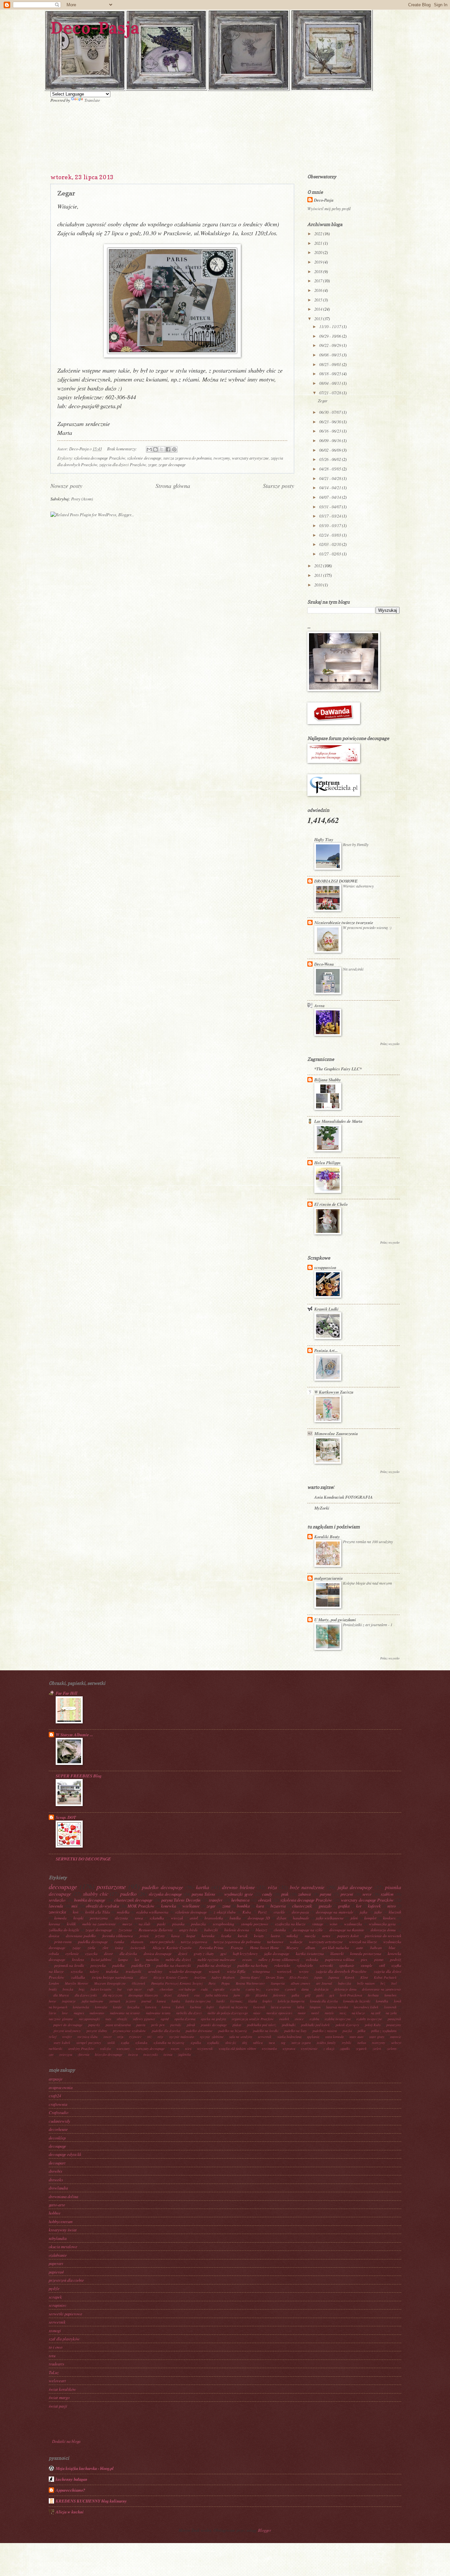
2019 (319, 262)
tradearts (56, 2364)
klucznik (395, 1912)
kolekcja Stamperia (291, 2001)
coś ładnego (187, 1989)
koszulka (133, 2007)
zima (226, 1906)
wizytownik (205, 2049)
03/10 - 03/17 (331, 525)
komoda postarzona (366, 1953)
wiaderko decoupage (185, 1971)
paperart (56, 2263)
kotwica (151, 2007)
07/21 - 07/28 (331, 393)
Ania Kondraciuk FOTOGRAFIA (344, 1497)
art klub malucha (336, 1948)
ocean (247, 1959)
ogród (165, 2019)
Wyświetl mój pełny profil (329, 208)
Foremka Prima (211, 1948)
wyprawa (289, 2049)
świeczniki (151, 2054)
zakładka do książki (64, 1930)
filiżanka (261, 1995)
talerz (94, 1971)
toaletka (112, 1971)
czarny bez (253, 1989)
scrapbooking (224, 1924)
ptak (285, 1894)
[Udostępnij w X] (162, 449)
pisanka (178, 1924)
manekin (152, 1959)
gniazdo (325, 1906)
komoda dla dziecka (324, 2001)
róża (272, 1887)
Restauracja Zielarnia (156, 1930)
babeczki (211, 1930)
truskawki (133, 1971)
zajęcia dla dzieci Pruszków (123, 464)
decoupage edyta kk (65, 2154)
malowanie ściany (158, 2013)
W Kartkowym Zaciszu (334, 1392)
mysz (343, 2013)
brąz (82, 1989)
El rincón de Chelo (331, 1204)
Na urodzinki (353, 969)
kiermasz (236, 2001)
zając (77, 1948)
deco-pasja (300, 1912)
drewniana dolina (63, 2196)
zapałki (345, 2049)
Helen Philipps (327, 1163)
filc (248, 1995)
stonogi (55, 2330)
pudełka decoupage (93, 1942)
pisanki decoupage (214, 2025)
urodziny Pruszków (81, 2049)
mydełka (123, 1912)
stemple (366, 1965)
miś (74, 1906)
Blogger (264, 2530)
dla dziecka (128, 1953)
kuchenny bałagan (71, 2479)
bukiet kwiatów (101, 1989)
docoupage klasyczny (143, 1995)
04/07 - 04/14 (331, 497)
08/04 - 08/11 (331, 383)
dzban (281, 1918)
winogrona (261, 1971)
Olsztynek (139, 1983)
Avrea (319, 1005)
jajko (378, 1912)
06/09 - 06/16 (331, 440)
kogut (191, 1936)
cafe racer (134, 1989)
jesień (144, 1936)
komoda (60, 1918)
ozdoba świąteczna (338, 2019)
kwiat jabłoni (101, 1959)
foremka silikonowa (118, 1936)
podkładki (289, 2025)
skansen (137, 1942)
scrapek (55, 2297)
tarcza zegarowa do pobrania (187, 458)
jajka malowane (93, 2001)
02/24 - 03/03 (331, 535)
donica (54, 1936)
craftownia (58, 2104)
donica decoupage (158, 1953)
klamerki (337, 1953)
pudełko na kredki (266, 2031)
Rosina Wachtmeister (251, 1983)
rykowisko (282, 1965)
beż (383, 1983)
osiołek (284, 2019)
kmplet (267, 2001)
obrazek (265, 1900)
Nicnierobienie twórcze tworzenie (344, 922)
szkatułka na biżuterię (169, 2043)
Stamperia (278, 1983)
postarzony (394, 2025)
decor (109, 1953)
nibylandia (58, 2238)
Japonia (334, 1977)
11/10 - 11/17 (331, 326)
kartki (221, 2001)
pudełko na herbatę (253, 1965)
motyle (329, 2013)
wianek (214, 1971)
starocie (396, 2037)
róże (160, 2037)
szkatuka (141, 2043)
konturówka (81, 2007)
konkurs (389, 1918)
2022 (319, 233)
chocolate (167, 1989)
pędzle (54, 2288)
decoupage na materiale (335, 1912)
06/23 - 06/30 (331, 422)
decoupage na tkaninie (347, 1930)
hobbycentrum (61, 2221)
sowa (139, 1918)
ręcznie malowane (182, 2037)
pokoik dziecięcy (347, 2025)
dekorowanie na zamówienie (382, 1989)
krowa (166, 2007)
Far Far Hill (67, 1693)
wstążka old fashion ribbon (237, 2049)
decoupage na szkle (308, 1930)
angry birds (188, 1930)
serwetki (326, 1965)
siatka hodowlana (289, 2037)
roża (120, 2037)
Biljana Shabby (328, 1080)
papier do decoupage (68, 2025)
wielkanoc (191, 1906)
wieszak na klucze (363, 1942)
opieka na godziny (213, 2019)
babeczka (344, 1983)
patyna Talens (203, 1894)
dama (305, 1989)
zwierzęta (66, 2054)
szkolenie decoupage (144, 458)
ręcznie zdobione (212, 2037)
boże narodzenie (307, 1887)
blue (392, 1948)
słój (245, 2043)
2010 (319, 585)
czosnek (290, 1989)
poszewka (98, 1965)
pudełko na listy (295, 2031)
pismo (379, 1959)
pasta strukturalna (118, 2025)
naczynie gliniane (61, 2019)
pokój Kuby (373, 2025)
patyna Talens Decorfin (181, 1900)
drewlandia (58, 2188)
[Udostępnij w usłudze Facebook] (168, 449)
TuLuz (54, 2372)
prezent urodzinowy (67, 2031)
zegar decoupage (172, 464)
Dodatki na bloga (66, 2441)
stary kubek (62, 2043)
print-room (63, 1942)
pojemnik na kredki (69, 1965)
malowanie (97, 2013)
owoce (299, 2019)
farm (237, 1995)
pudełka (118, 1965)
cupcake (219, 1989)
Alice (144, 1977)
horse (53, 2001)
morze (127, 1924)
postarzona (99, 1918)
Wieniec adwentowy (358, 886)
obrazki (122, 2019)
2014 (319, 309)
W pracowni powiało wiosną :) (367, 927)
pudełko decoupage (163, 1887)
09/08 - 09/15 (331, 355)
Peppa (225, 1983)
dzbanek (183, 1995)
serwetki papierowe (66, 2314)
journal (146, 2001)
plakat (237, 2025)
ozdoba (314, 2019)
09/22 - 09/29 (331, 345)
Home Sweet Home (265, 1948)
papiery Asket (348, 1936)
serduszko (57, 1900)
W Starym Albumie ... (74, 1735)
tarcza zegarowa (194, 1942)
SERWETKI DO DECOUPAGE (83, 1859)
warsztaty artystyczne (250, 458)
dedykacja (321, 1989)
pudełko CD (141, 1965)
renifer (67, 2037)
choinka (280, 1930)
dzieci (183, 1953)
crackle (279, 1912)
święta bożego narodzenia (112, 1977)
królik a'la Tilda (98, 1912)
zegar (152, 464)
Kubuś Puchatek (385, 1977)
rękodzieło (305, 1965)
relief (53, 2037)
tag (283, 2043)
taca (272, 2043)
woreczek (284, 1971)
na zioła (391, 2013)
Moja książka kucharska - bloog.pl (85, 2468)
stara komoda (334, 2037)
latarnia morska (337, 2007)
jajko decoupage (277, 1953)
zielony (392, 2049)
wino (334, 1924)
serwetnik (265, 2037)
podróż (396, 1959)
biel (394, 1983)
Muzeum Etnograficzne (110, 1983)
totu (52, 2355)
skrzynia (121, 1918)
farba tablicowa (216, 1995)
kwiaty (259, 1936)
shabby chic (96, 1894)
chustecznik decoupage (133, 1900)
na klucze (358, 2013)
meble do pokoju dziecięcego (228, 2013)
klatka (253, 2001)
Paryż (262, 1912)
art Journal (324, 1983)
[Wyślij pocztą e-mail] (149, 449)
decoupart (57, 2163)
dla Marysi (61, 1995)
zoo (51, 2054)
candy (267, 1894)
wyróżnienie (309, 2049)
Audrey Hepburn (223, 1977)
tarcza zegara (301, 2043)
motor (302, 2013)
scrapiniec (58, 2305)
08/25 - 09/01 (331, 364)
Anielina (200, 1977)
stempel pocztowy (89, 2043)
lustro (275, 1936)
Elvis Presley (299, 1977)
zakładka (78, 1977)
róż (149, 2037)
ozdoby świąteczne (369, 2019)
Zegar (66, 193)
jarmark (115, 2001)
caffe (151, 1989)
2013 (319, 318)
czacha (235, 1989)
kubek (180, 2007)
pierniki (176, 2025)
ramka (119, 1942)
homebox (391, 1995)
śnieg (119, 1948)
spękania (313, 2037)
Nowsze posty (66, 486)
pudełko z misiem (325, 2031)
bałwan (376, 1948)
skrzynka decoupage (165, 1894)
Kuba (247, 1912)
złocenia (84, 2054)
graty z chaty (204, 1953)
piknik (191, 2025)
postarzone (111, 1886)
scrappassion (325, 1267)
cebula (54, 1953)
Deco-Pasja (95, 28)
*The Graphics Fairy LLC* (338, 1069)
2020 (319, 252)
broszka (68, 1989)
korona (54, 1924)
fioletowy (279, 1995)
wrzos (304, 1971)
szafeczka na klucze (290, 1924)
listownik (390, 2007)
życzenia (125, 1930)
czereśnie (273, 1989)
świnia (168, 2054)
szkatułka (157, 1918)
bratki (53, 1989)
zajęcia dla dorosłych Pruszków (341, 1971)
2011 (319, 575)
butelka (235, 1918)
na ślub (144, 1924)
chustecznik (302, 1906)
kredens (78, 1959)
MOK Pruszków (141, 1906)
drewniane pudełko (81, 1936)
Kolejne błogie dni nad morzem (367, 1583)
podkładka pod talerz (262, 2025)
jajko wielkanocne (330, 1918)
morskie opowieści (279, 2013)
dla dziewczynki (86, 1995)
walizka (105, 2049)
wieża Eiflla (236, 1971)
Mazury (292, 1948)
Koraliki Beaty (327, 1537)
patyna (325, 1894)
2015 (319, 300)
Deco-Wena (324, 964)
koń (76, 1912)
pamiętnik (394, 2019)
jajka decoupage (355, 1887)
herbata (373, 1995)
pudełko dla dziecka (166, 2031)
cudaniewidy (59, 2121)
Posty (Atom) (82, 499)
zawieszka (57, 1912)
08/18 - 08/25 (331, 373)
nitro (392, 1906)
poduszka (198, 1924)
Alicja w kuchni (70, 2512)
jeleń (354, 1918)
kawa (175, 1936)
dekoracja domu (383, 1930)
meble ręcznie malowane (217, 1959)
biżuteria (278, 1906)
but (119, 1989)
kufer (210, 2007)
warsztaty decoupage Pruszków (367, 1900)
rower (108, 2037)
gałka (295, 1995)
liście (53, 2013)
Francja (237, 1948)
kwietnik (259, 2007)
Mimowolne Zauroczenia (336, 1433)
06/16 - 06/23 (331, 431)
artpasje (56, 2079)
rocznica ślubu (87, 2037)
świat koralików (62, 2389)
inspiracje (69, 2001)
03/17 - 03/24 (331, 516)
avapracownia (61, 2087)
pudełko (128, 1894)
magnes (79, 2013)
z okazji (329, 2049)
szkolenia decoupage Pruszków (99, 458)
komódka (382, 2001)
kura (260, 1906)
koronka (208, 1936)
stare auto (356, 2037)
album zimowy (301, 1983)
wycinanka (269, 2049)
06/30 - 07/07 (331, 412)
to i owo (56, 2347)
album (310, 1948)
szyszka (77, 1971)
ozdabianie (58, 2255)
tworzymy (222, 458)
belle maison (366, 1983)
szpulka (196, 2043)
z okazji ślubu (225, 1912)
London (54, 1983)
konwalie (101, 2007)
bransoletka (214, 1918)
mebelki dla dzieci (189, 2013)
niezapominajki (89, 2019)
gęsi (223, 1953)
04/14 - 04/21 (331, 487)
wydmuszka (353, 1924)
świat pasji (58, 2406)
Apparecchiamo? (70, 2490)
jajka (364, 1912)
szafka (125, 2043)
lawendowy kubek (366, 2007)
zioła (91, 1948)
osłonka (312, 1959)
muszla (310, 1936)
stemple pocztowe (255, 1924)
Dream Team (275, 1977)
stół (382, 1965)
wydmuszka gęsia (382, 1924)
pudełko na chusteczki (173, 1965)
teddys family (326, 2043)
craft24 (55, 2095)
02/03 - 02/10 (331, 544)
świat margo (59, 2397)
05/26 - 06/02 (331, 459)
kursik (243, 1936)
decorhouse (58, 2129)
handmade (301, 1918)
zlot (105, 1948)
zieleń (377, 2049)
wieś (188, 2049)
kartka (203, 1887)
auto (360, 1948)
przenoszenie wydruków (130, 2031)
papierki (94, 2025)
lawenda (56, 1906)
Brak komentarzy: (122, 449)
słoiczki (231, 2043)
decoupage (63, 1886)
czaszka (91, 1953)
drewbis (56, 2171)
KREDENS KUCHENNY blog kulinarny (91, 2501)
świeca (133, 2054)
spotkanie (347, 1965)
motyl (315, 2013)
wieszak (177, 1918)
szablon (387, 1894)
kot (359, 1906)
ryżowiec (135, 2037)
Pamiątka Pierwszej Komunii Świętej (177, 1983)
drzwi (168, 1995)
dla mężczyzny (113, 1995)
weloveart (57, 2380)
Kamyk (350, 1977)
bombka (243, 1906)
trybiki (347, 2043)
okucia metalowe (63, 2246)
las (137, 1959)
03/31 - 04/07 (331, 507)
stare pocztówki (162, 1942)
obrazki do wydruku (102, 1906)
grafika (344, 1906)
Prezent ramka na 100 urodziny (368, 1542)
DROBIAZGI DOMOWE (336, 881)
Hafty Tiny (324, 839)
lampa (123, 1959)
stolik (111, 2043)
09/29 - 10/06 (331, 336)
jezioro (131, 2001)
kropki (78, 1918)
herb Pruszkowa (351, 1995)
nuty (108, 2019)
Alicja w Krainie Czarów (171, 1977)
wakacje (296, 1942)
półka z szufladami (384, 2031)
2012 (319, 566)
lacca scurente (281, 2007)
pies (364, 1959)
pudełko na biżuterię (233, 2031)
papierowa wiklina (340, 1959)
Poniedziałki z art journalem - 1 (368, 1625)
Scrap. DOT (66, 1817)
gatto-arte (57, 2205)
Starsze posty (279, 486)
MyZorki (322, 1508)
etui (197, 1995)
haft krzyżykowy (245, 1953)
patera (141, 2025)
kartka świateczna (310, 1953)
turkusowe (275, 1942)
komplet (370, 1918)
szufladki (213, 2043)
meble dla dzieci (178, 1959)
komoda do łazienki (357, 2001)
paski (161, 1924)
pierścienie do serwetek (383, 1936)
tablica (258, 2043)
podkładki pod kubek (315, 2025)
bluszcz (261, 1930)
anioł (194, 1918)
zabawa (304, 1894)
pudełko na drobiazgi (214, 1965)
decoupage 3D (259, 1918)
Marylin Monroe (77, 1983)
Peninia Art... (326, 1350)
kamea (161, 2001)
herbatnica (240, 1900)
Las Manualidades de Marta (338, 1121)
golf (308, 1995)
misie (257, 2013)
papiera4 (56, 2272)
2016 (319, 290)
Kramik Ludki (326, 1309)
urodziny (155, 1971)
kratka (226, 1936)
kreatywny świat (63, 2230)
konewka (169, 1906)
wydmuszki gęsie (239, 1894)
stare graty (377, 2037)
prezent (347, 1894)
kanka (176, 2001)
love (65, 2013)
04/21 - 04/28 (331, 478)
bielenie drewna (237, 1930)
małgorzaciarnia (328, 1578)
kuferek (374, 1906)
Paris (212, 1983)
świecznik (138, 1948)
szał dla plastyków (64, 2339)
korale (117, 2007)
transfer (216, 1900)
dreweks (56, 2180)
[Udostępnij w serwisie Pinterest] (174, 449)
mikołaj (292, 1936)
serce (367, 1894)
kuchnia (196, 2007)
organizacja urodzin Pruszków (253, 2019)
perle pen (158, 2025)
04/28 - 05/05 (331, 469)
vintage (318, 1924)
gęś (332, 1995)
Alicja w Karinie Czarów (172, 1948)
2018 (319, 271)
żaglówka (184, 2054)
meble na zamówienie (99, 1924)
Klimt (364, 1977)
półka (362, 2031)
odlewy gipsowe (144, 2019)
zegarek (361, 2049)
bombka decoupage (90, 1900)
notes (326, 1936)
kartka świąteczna (198, 2001)
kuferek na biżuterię (233, 2007)
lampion (315, 2007)
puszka (347, 2031)
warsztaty (123, 2049)
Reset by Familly (356, 844)
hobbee (55, 2213)
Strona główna (173, 486)
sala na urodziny (241, 2037)
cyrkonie (72, 1953)
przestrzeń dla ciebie (66, 2280)
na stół (376, 2013)
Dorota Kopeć (250, 1977)
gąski (320, 1995)
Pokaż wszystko (390, 1044)
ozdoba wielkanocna (152, 1912)
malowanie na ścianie (125, 2013)
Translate (92, 100)
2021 (319, 243)
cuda (204, 1989)
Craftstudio (58, 2112)
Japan (318, 1977)
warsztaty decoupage (150, 2049)
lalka (301, 2007)
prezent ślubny (97, 2031)
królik (71, 1924)
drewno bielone (239, 1887)
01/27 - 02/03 (331, 554)
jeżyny (160, 1936)
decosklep (57, 2138)
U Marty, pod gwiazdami (335, 1620)
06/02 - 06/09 (331, 450)
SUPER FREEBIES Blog (79, 1776)
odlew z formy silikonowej (279, 1959)
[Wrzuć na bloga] (155, 449)
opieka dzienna (185, 2019)
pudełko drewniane (199, 2031)
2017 (319, 281)
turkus (362, 2043)
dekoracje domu (345, 1989)
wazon (175, 2049)
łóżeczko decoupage (109, 2054)
